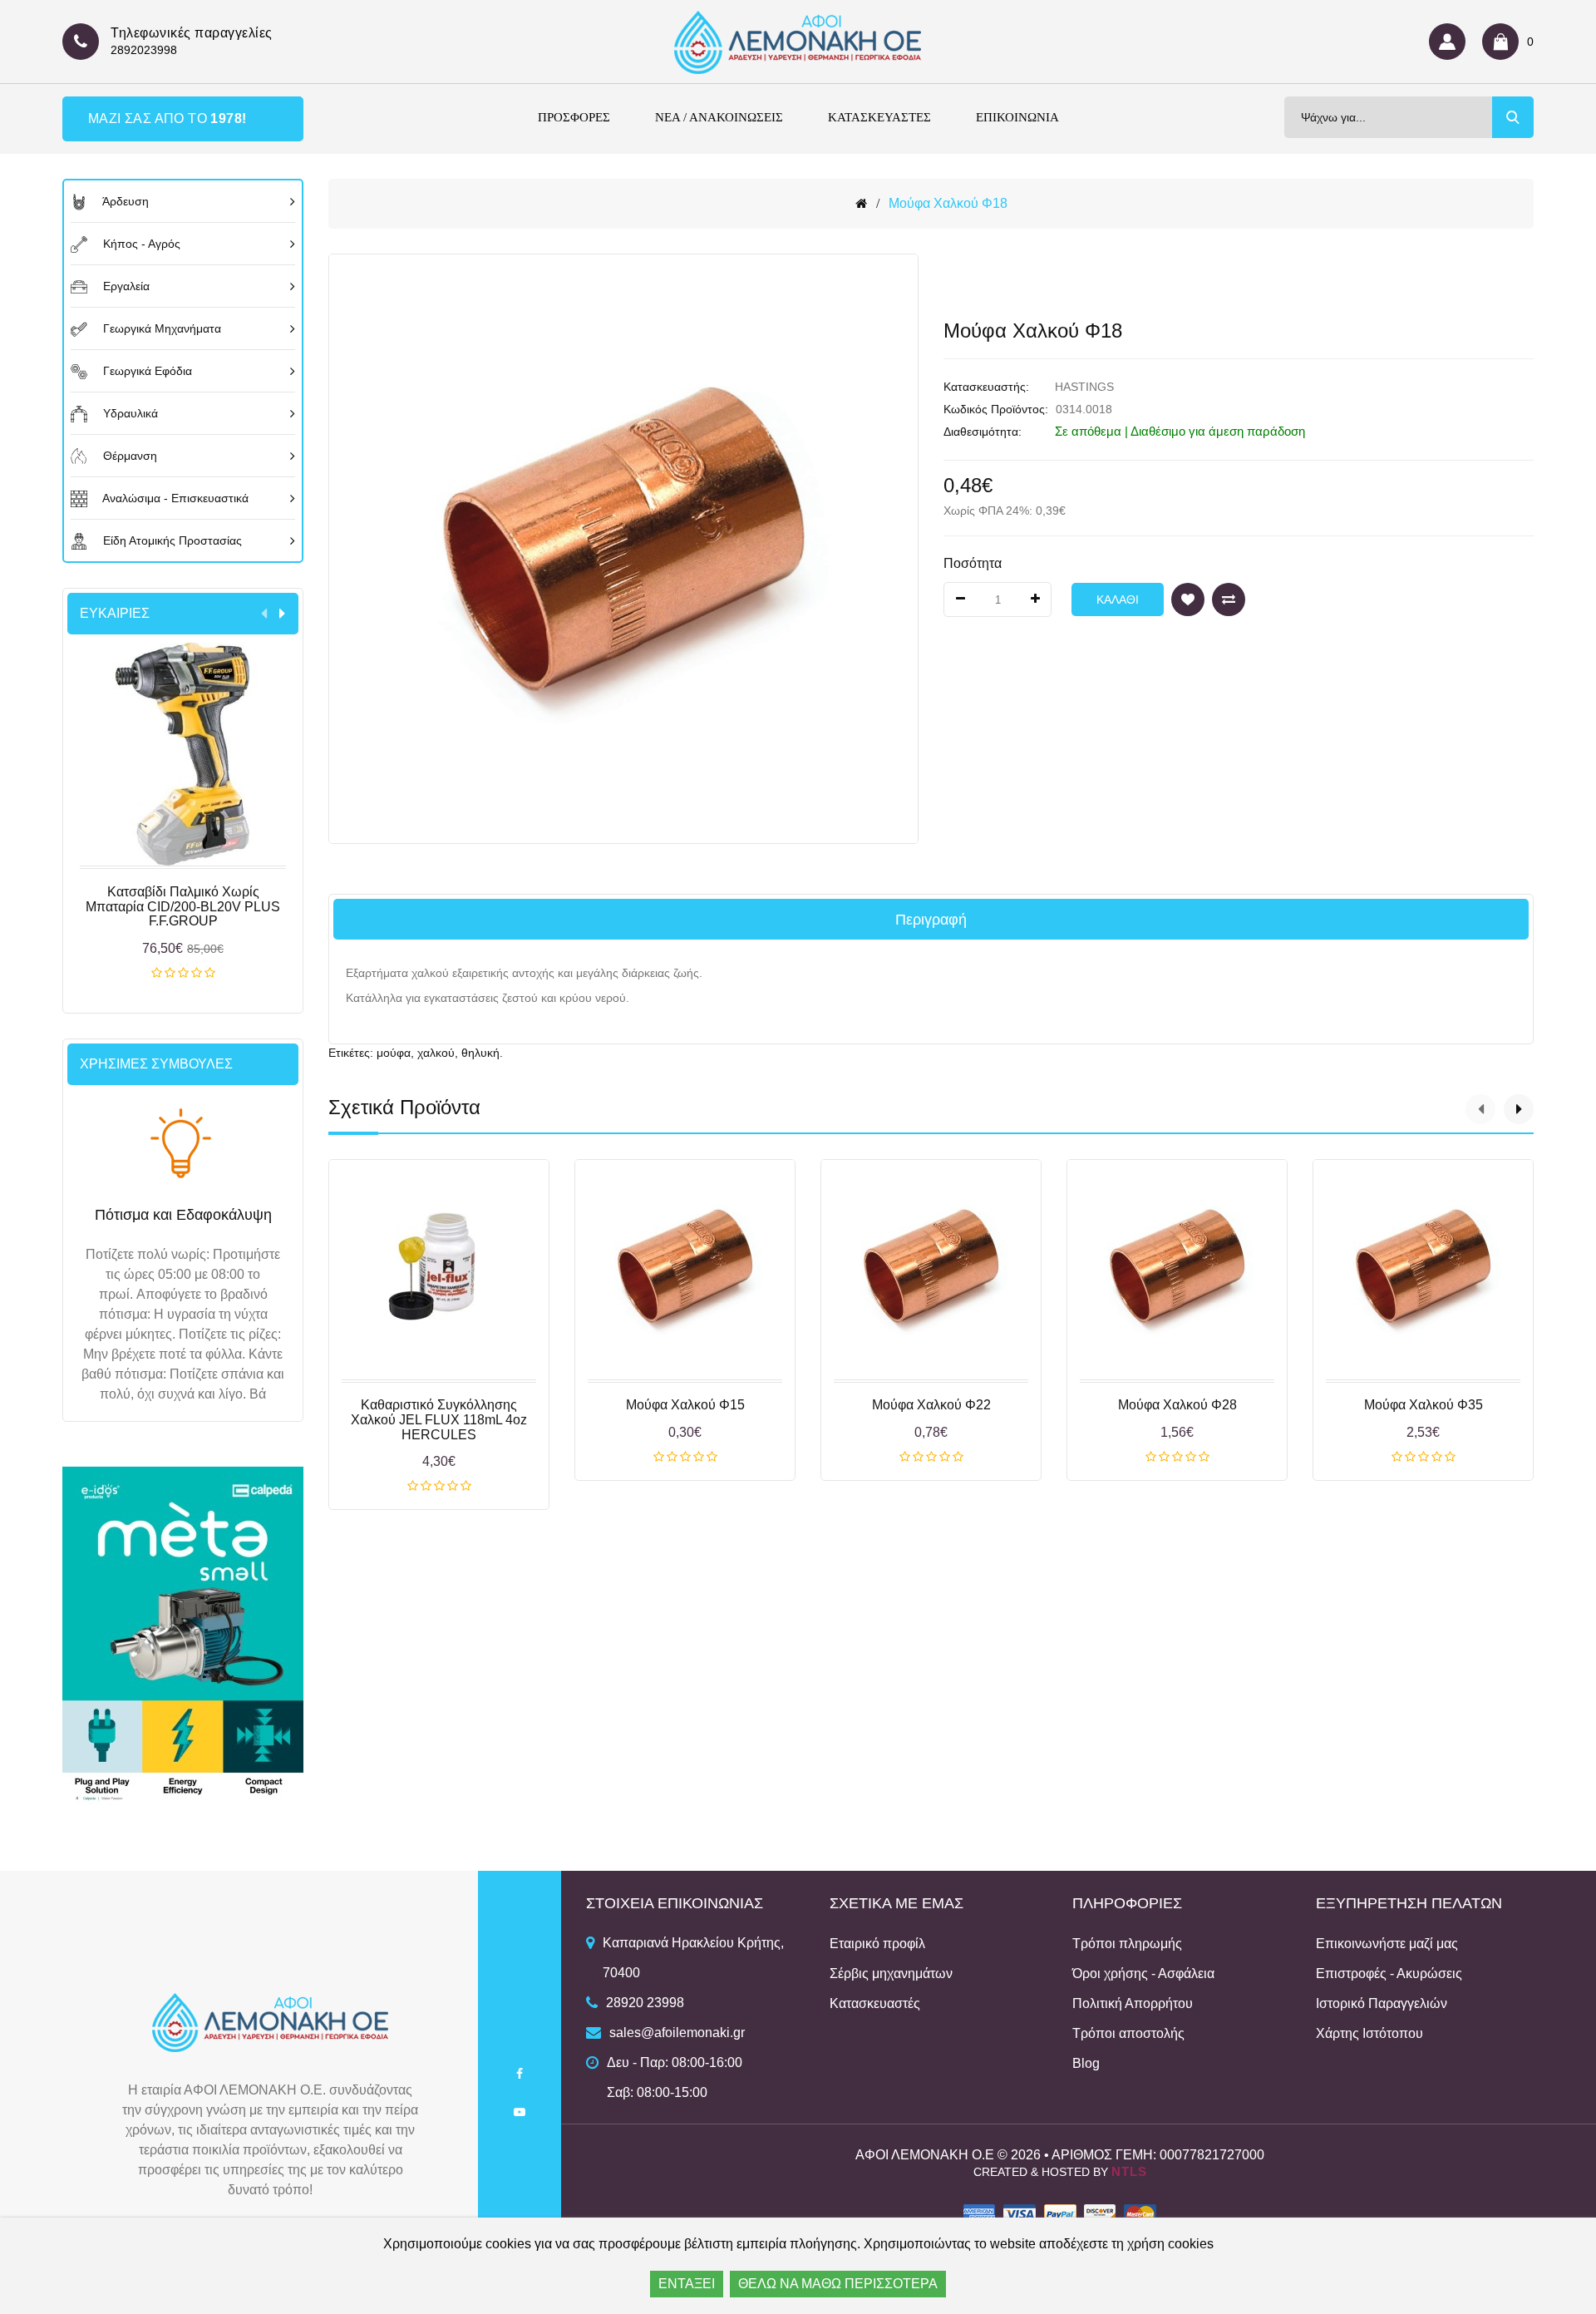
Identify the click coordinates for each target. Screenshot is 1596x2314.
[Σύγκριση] (1229, 599)
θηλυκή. (482, 1053)
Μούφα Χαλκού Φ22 (931, 1405)
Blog (1086, 2063)
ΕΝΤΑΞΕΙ (687, 2284)
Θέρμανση (128, 456)
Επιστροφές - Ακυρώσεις (1389, 1974)
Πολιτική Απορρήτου (1133, 2003)
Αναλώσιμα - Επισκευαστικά (174, 498)
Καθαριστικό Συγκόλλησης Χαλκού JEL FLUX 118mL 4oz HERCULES (439, 1419)
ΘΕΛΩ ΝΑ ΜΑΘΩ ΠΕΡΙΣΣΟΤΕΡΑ (838, 2284)
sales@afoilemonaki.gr (677, 2033)
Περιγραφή (931, 920)
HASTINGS (1084, 387)
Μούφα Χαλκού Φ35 (1424, 1405)
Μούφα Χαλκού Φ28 (1177, 1405)
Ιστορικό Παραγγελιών (1382, 2003)
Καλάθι (183, 974)
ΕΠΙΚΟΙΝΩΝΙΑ (1017, 117)
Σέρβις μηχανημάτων (891, 1974)
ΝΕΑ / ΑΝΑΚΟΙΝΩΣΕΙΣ (719, 117)
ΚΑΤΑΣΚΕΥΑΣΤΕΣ (879, 117)
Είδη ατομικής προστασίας (171, 540)
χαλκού (436, 1053)
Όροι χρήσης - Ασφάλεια (1143, 1974)
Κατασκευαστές (875, 2003)
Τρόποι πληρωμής (1127, 1944)
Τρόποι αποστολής (1128, 2033)
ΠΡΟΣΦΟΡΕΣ (574, 117)
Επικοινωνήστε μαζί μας (1387, 1944)
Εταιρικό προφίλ (877, 1944)
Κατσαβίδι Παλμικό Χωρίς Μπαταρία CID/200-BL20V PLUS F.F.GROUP (183, 906)
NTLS (1129, 2171)
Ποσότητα (973, 563)
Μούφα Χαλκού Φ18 (948, 203)
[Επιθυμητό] (1188, 599)
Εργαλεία (125, 286)
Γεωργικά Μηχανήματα (160, 328)
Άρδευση (124, 201)
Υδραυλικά (129, 413)
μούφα (394, 1053)
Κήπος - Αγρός (140, 244)
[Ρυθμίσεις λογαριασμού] (1451, 42)
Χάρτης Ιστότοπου (1369, 2033)
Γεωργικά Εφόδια (146, 371)
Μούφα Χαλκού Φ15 (685, 1405)
